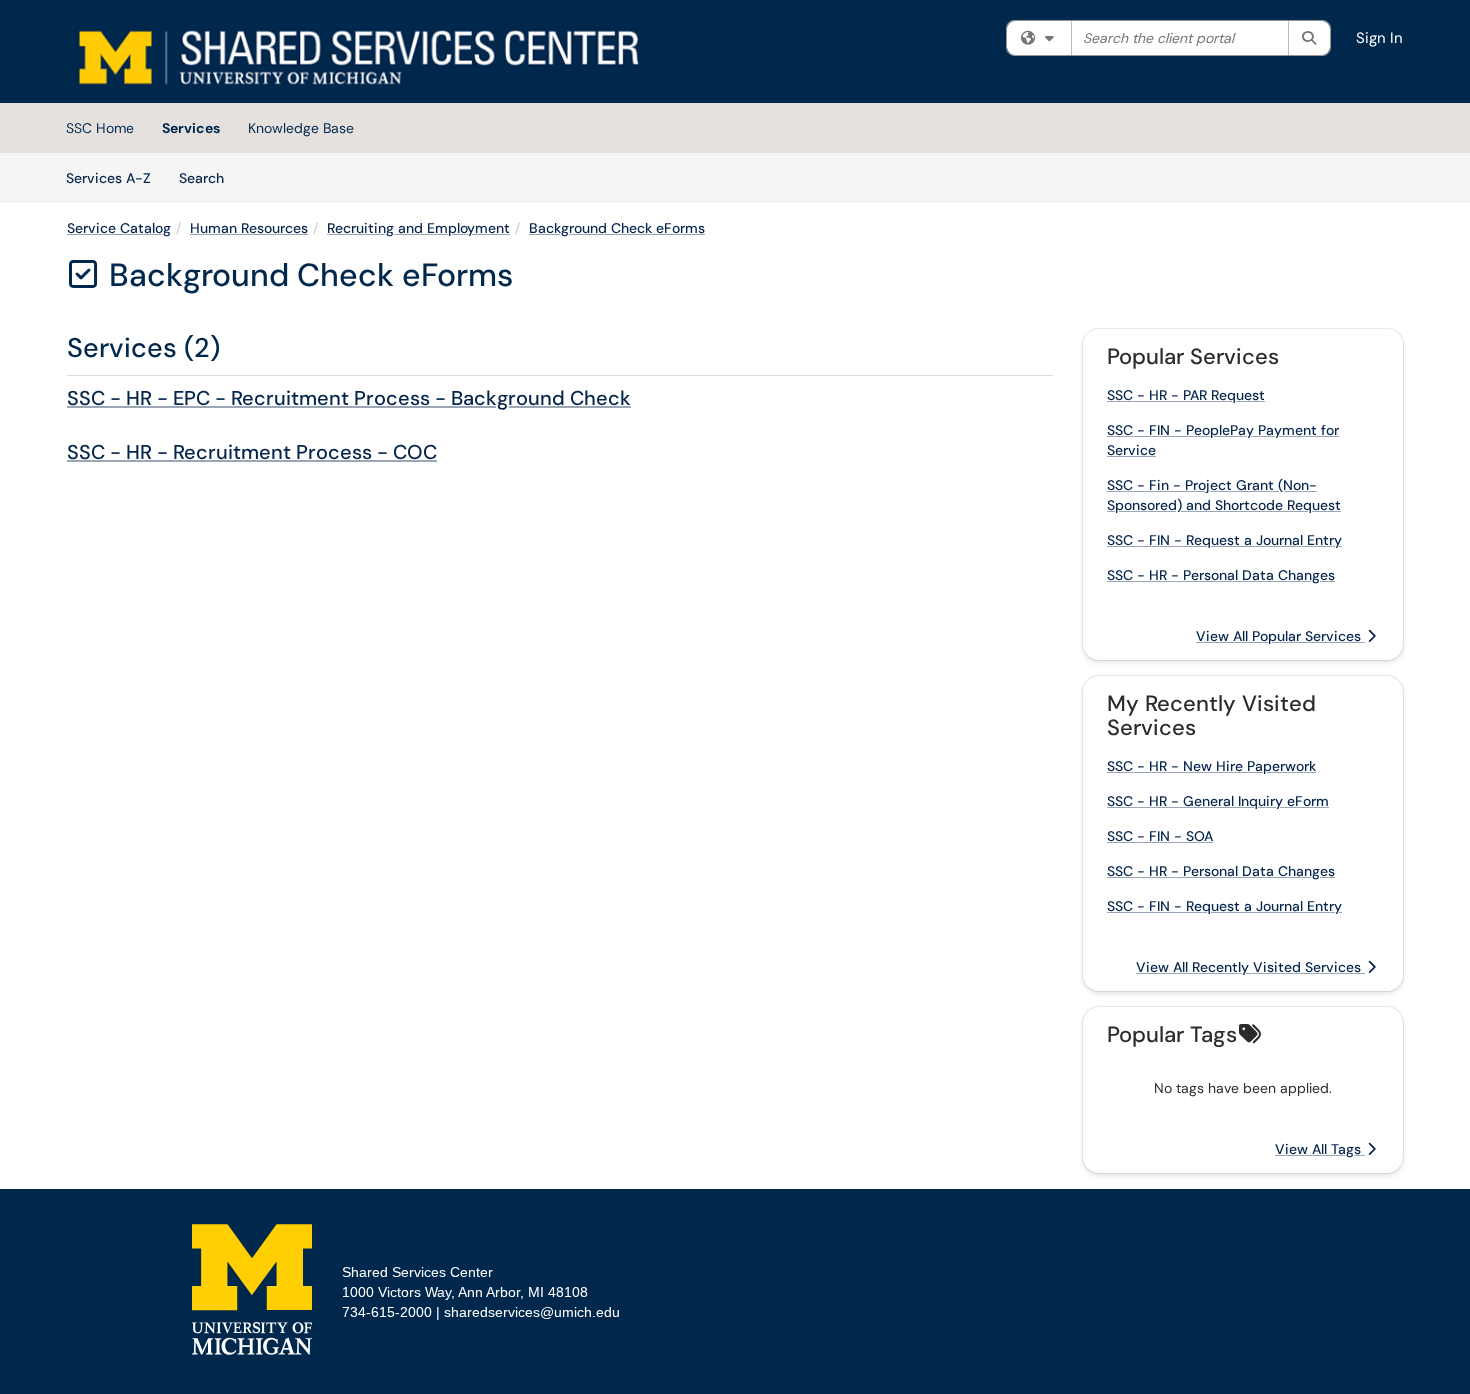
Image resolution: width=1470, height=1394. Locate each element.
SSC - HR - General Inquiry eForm (1218, 801)
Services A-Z (108, 178)
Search (208, 177)
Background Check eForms (617, 228)
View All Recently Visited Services (1250, 967)
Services (191, 128)
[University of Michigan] (252, 1289)
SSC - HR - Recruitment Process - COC (252, 452)
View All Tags (1320, 1149)
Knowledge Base (301, 128)
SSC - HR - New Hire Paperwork (1211, 766)
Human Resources (249, 228)
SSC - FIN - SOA (1160, 836)
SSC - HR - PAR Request (1186, 395)
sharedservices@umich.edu (532, 1312)
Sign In (1379, 38)
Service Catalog (119, 228)
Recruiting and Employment (418, 228)
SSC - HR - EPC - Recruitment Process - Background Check (349, 398)
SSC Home (100, 128)
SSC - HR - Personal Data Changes (1221, 575)
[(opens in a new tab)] (357, 56)
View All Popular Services (1280, 636)
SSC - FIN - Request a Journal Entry (1224, 540)
